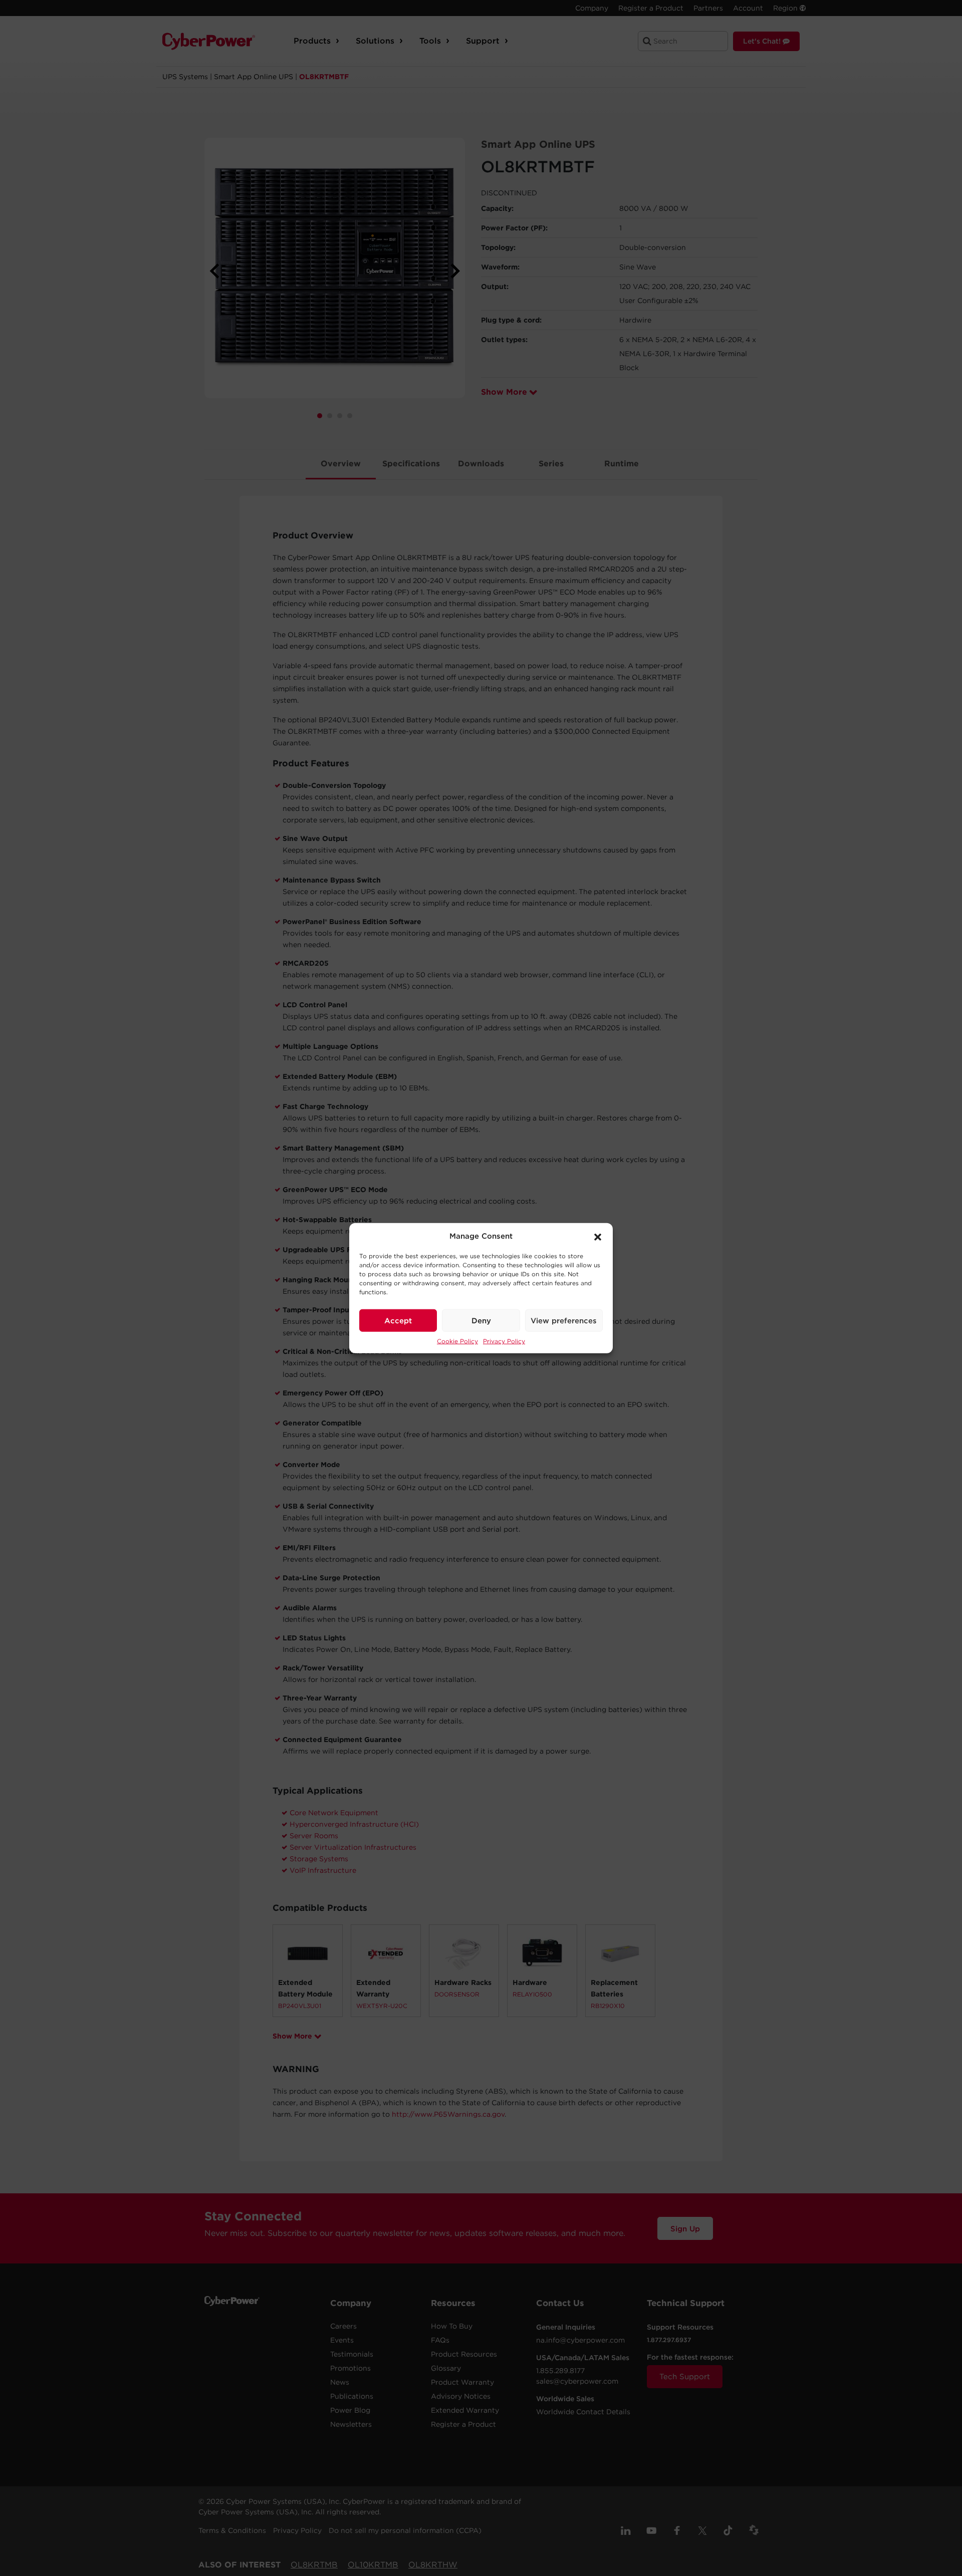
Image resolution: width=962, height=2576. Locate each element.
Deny (481, 1320)
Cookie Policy (457, 1341)
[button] (598, 1236)
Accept (398, 1320)
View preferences (564, 1320)
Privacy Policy (504, 1341)
